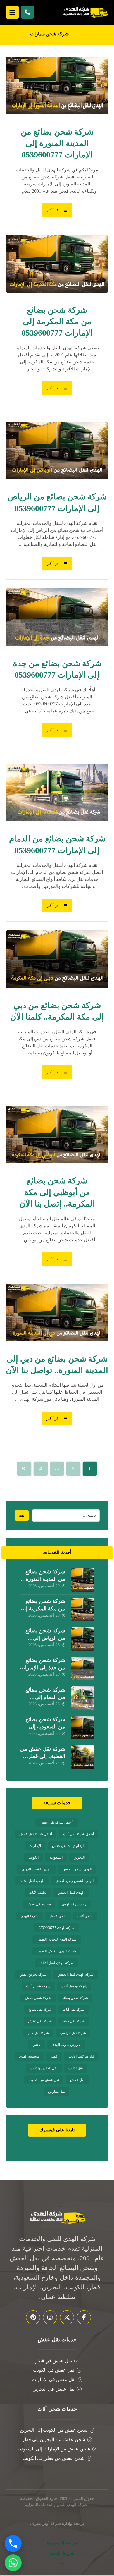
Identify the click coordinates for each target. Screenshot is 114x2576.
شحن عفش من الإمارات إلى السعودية (54, 2449)
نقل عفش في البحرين (53, 2389)
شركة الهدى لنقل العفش (76, 1974)
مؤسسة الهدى (29, 2056)
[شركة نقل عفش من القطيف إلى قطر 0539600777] (83, 1757)
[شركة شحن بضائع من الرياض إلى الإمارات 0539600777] (83, 1639)
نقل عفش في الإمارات (54, 2380)
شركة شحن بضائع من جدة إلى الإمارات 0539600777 (43, 1668)
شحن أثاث (85, 1916)
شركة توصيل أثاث (74, 1986)
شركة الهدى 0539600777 (57, 1928)
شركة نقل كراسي (73, 2033)
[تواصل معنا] (13, 2563)
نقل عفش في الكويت (54, 2370)
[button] (12, 12)
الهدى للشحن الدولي (36, 1869)
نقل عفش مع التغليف (44, 2080)
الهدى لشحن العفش (77, 1869)
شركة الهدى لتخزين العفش (57, 1939)
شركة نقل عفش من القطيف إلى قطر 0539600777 (43, 1756)
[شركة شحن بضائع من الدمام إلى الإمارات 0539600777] (83, 1698)
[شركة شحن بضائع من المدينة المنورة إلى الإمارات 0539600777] (83, 1580)
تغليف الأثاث (38, 1893)
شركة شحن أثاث (38, 1986)
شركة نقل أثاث (74, 2010)
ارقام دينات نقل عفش (68, 1846)
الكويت (33, 1857)
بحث (22, 1516)
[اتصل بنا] (13, 2544)
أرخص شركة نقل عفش (57, 1822)
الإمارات (35, 1846)
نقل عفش (77, 2080)
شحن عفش (58, 1916)
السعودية (56, 1857)
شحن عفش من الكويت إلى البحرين (54, 2430)
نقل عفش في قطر (54, 2361)
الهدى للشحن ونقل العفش (74, 1881)
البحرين (79, 1857)
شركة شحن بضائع (75, 1998)
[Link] (27, 12)
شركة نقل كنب (38, 2033)
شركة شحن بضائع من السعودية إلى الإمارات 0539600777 (42, 1727)
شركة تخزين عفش (33, 1974)
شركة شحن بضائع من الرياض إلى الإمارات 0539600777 (42, 1638)
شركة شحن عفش (38, 1998)
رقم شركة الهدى (74, 1904)
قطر (54, 2056)
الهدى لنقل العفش (71, 1893)
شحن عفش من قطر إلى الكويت (53, 2458)
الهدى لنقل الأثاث (32, 1881)
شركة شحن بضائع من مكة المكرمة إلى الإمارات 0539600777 (42, 1609)
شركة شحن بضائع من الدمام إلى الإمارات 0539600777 (42, 1697)
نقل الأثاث (76, 2068)
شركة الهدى (30, 1916)
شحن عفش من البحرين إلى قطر (54, 2440)
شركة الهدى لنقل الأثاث (57, 1963)
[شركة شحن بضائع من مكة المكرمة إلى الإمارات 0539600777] (83, 1609)
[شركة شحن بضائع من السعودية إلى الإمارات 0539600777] (83, 1728)
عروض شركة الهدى (66, 2045)
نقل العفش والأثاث (44, 2068)
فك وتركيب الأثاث (81, 2056)
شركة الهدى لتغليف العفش (56, 1951)
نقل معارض (56, 2092)
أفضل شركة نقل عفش (36, 1834)
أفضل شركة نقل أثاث (78, 1834)
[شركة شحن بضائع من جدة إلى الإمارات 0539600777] (83, 1668)
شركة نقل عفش (40, 2021)
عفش (37, 2045)
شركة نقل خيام (74, 2021)
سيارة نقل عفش (39, 1904)
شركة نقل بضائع (40, 2010)
